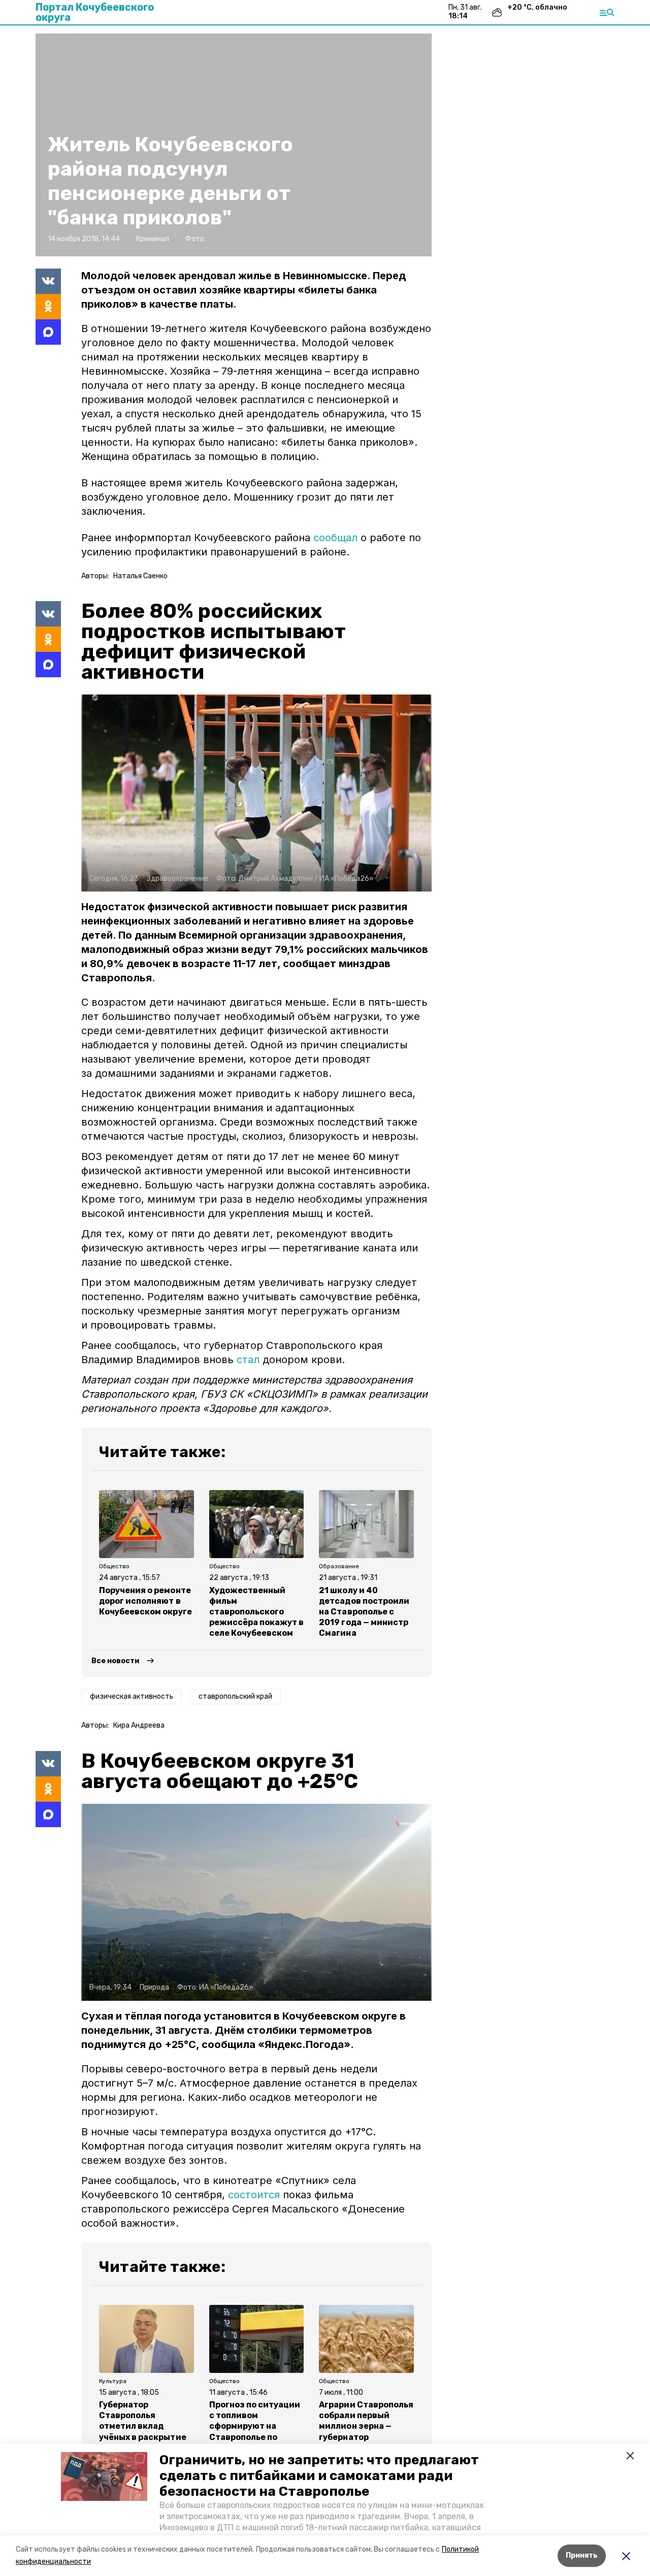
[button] (104, 2476)
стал (248, 1360)
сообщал (335, 538)
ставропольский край (235, 1696)
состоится (255, 2195)
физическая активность (132, 1696)
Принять (582, 2555)
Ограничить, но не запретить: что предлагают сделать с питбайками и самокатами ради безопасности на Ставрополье (319, 2476)
